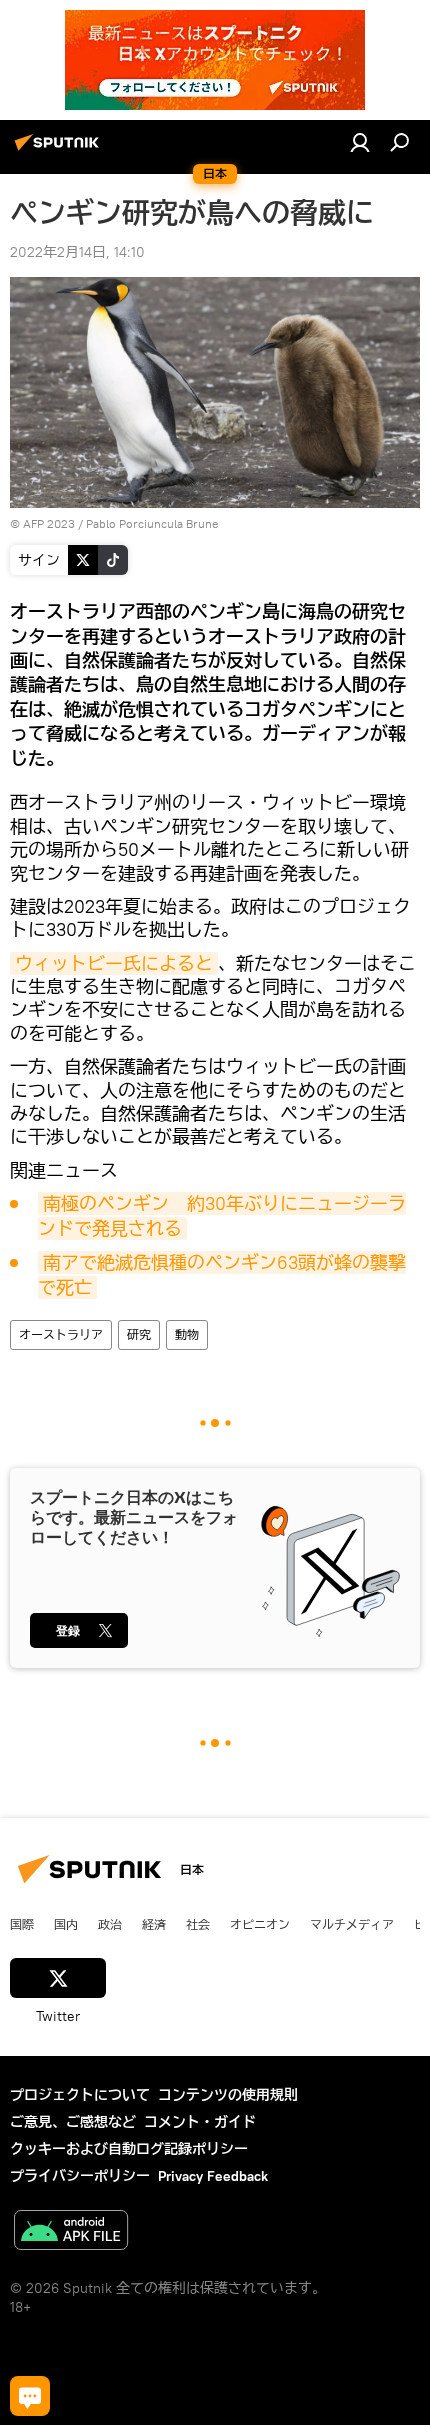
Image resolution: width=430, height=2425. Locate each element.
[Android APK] (71, 2232)
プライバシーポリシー (80, 2176)
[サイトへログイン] (360, 142)
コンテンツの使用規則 (228, 2095)
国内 (66, 1924)
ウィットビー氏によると (114, 963)
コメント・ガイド (200, 2122)
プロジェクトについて (80, 2095)
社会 (198, 1924)
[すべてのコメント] (30, 2396)
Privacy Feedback (213, 2176)
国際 (22, 1924)
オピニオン (260, 1924)
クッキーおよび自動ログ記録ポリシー (129, 2149)
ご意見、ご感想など (73, 2122)
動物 (187, 1334)
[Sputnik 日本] (60, 150)
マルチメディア (352, 1924)
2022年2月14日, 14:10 (77, 252)
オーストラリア (61, 1334)
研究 (139, 1334)
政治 (110, 1924)
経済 (154, 1924)
